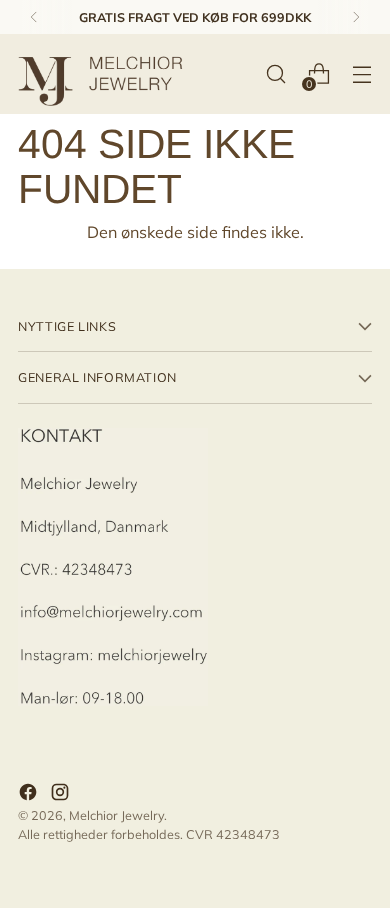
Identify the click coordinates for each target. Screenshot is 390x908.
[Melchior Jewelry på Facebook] (30, 794)
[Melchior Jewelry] (108, 74)
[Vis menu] (361, 74)
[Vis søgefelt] (275, 74)
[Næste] (356, 17)
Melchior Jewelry (116, 815)
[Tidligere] (34, 17)
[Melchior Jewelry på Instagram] (62, 794)
